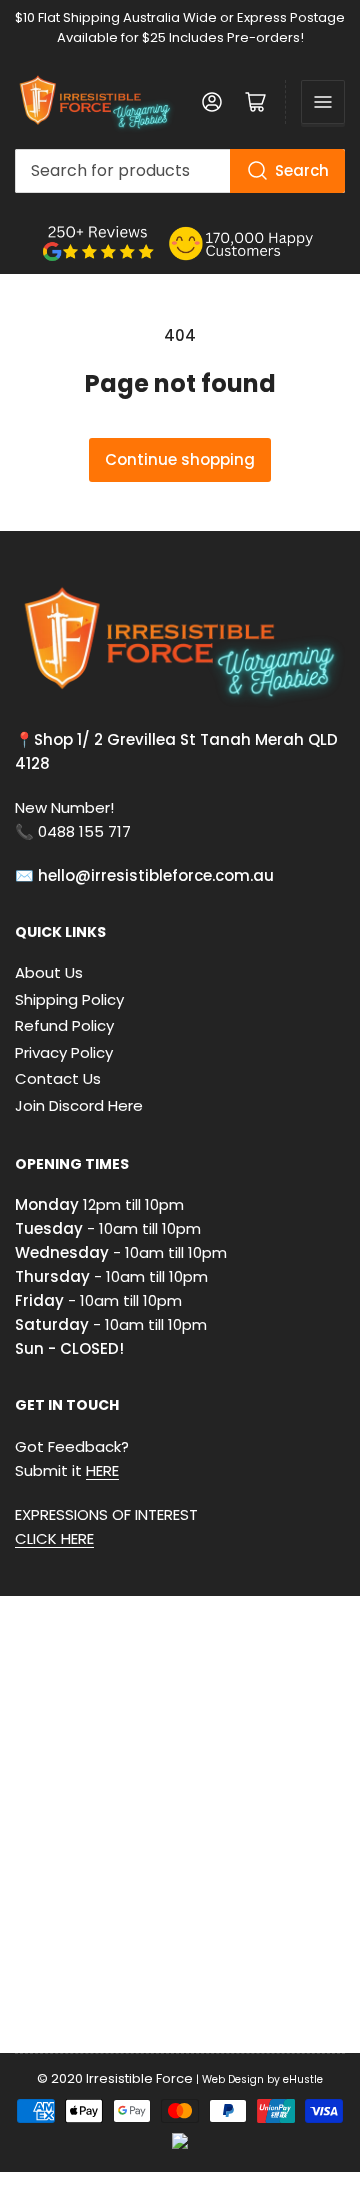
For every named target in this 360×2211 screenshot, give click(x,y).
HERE (102, 1470)
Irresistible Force (139, 2078)
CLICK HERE (54, 1538)
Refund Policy (64, 1025)
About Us (49, 972)
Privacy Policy (64, 1052)
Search (302, 170)
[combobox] (180, 171)
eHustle (303, 2079)
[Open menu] (323, 102)
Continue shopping (180, 459)
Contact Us (58, 1078)
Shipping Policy (69, 999)
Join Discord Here (79, 1105)
